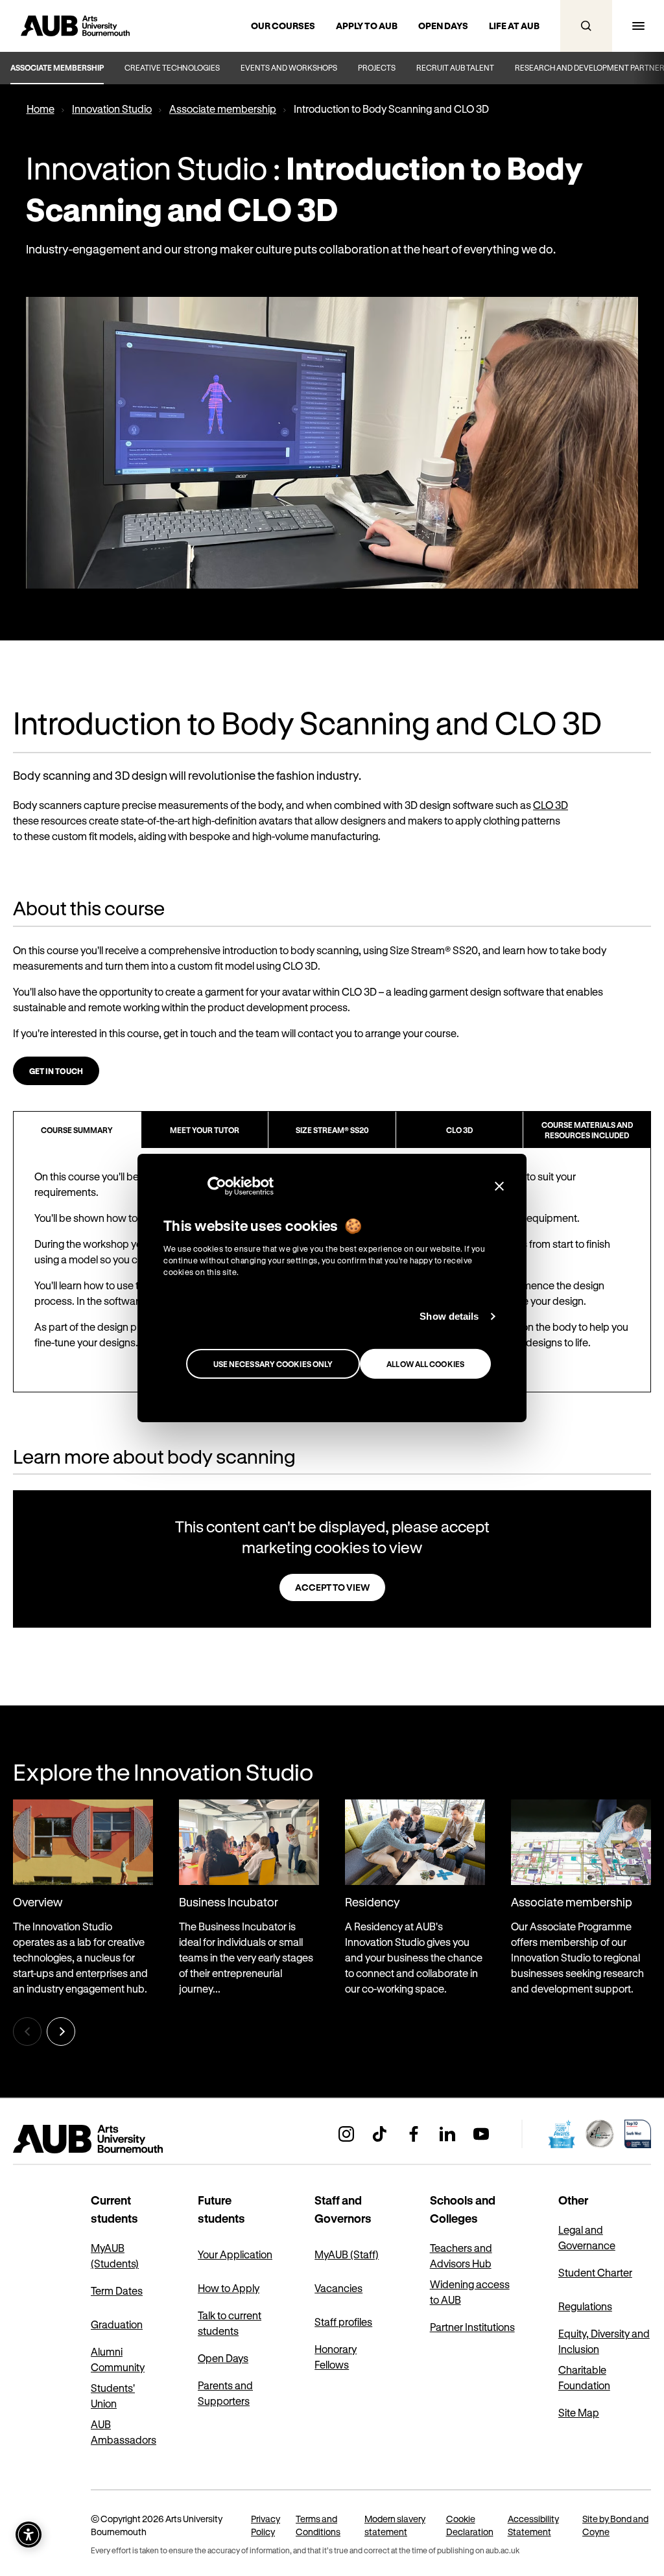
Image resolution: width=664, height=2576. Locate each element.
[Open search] (586, 26)
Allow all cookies (425, 1364)
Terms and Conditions (318, 2525)
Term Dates (117, 2290)
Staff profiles (343, 2322)
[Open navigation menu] (638, 26)
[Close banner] (499, 1186)
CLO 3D (551, 805)
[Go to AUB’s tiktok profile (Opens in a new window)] (380, 2134)
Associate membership (57, 67)
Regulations (585, 2306)
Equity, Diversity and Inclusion (604, 2341)
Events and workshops (289, 67)
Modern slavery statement (395, 2525)
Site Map (579, 2412)
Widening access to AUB (470, 2292)
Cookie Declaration (470, 2525)
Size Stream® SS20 (332, 1130)
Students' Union (113, 2395)
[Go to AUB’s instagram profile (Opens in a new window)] (346, 2134)
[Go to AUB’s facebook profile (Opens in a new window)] (414, 2134)
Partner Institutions (472, 2327)
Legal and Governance (587, 2237)
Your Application (235, 2254)
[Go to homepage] (117, 2139)
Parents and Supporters (225, 2393)
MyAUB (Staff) (347, 2254)
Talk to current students (230, 2323)
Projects (377, 67)
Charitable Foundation (584, 2377)
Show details (449, 1316)
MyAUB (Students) (115, 2255)
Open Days (223, 2358)
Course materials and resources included (587, 1130)
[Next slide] (61, 2032)
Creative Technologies (172, 67)
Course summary (77, 1130)
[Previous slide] (27, 2032)
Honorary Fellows (336, 2357)
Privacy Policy (266, 2525)
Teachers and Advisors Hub (461, 2255)
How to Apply (229, 2288)
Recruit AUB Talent (455, 67)
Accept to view (332, 1587)
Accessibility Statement (533, 2525)
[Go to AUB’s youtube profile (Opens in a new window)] (481, 2134)
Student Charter (595, 2272)
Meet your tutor (205, 1130)
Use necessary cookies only (273, 1364)
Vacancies (338, 2288)
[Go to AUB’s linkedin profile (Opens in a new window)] (447, 2134)
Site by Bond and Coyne (615, 2525)
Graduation (117, 2324)
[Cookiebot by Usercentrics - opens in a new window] (217, 1186)
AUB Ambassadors (124, 2432)
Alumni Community (118, 2359)
